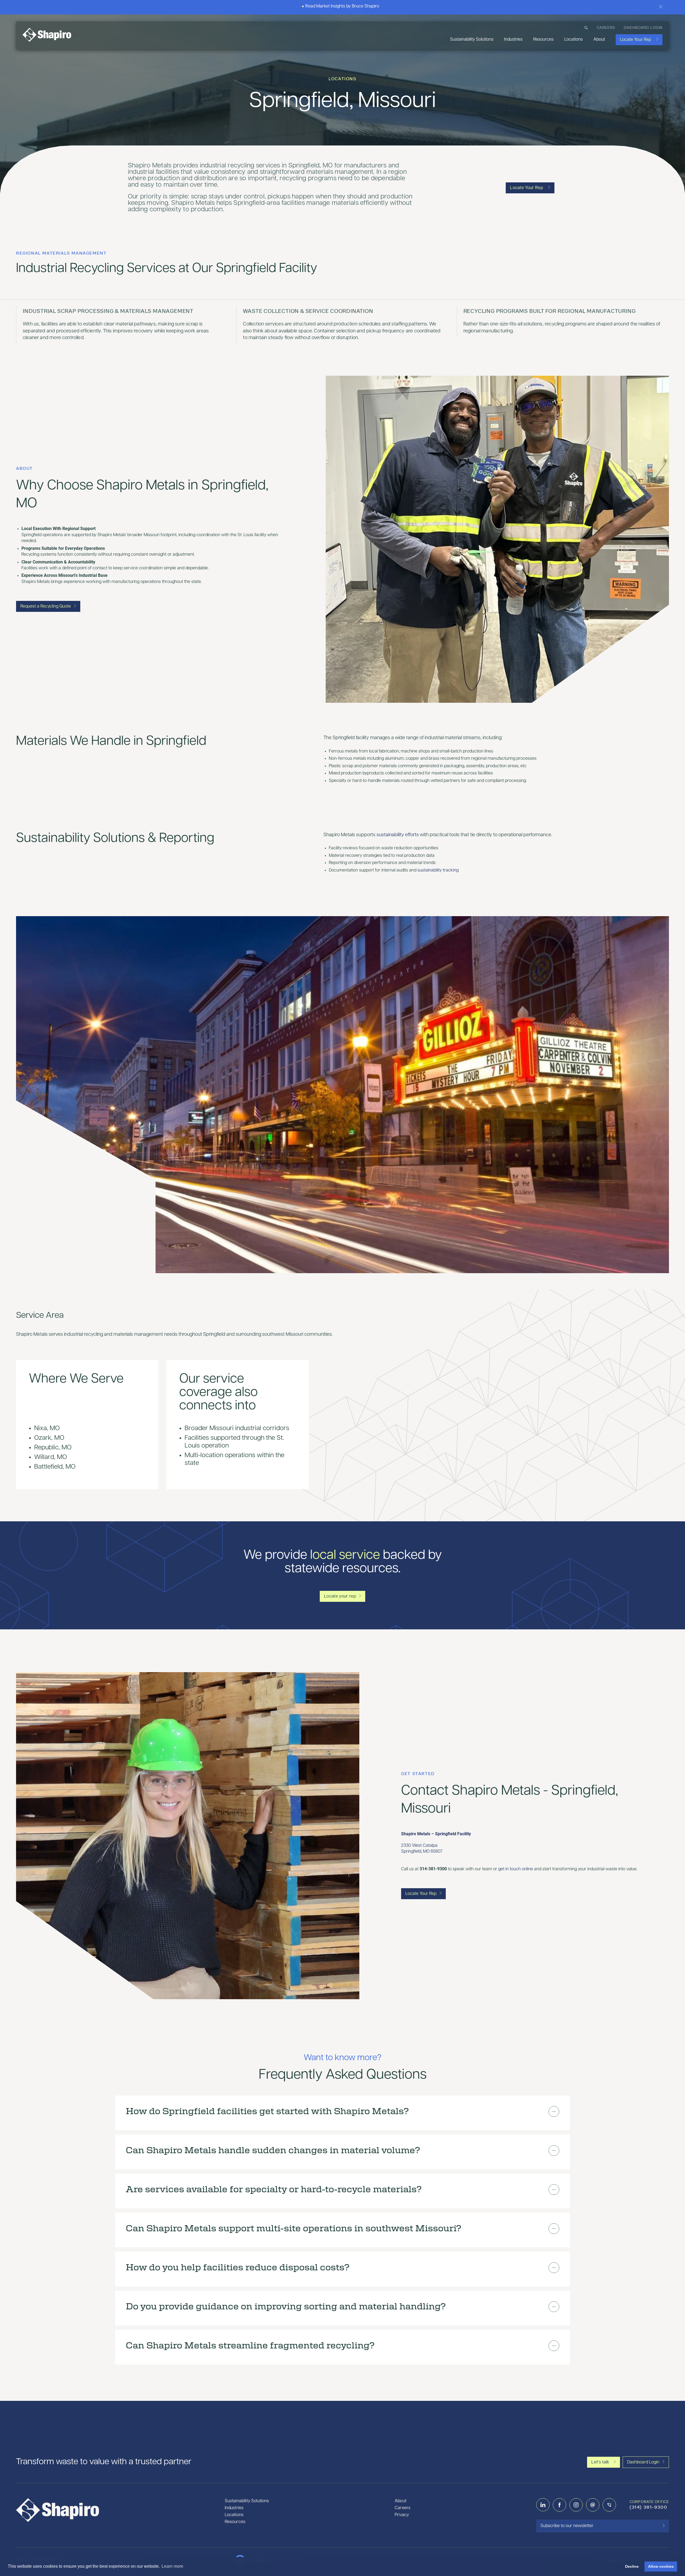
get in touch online (516, 1869)
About (599, 40)
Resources (543, 40)
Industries (513, 40)
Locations (574, 40)
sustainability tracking (438, 870)
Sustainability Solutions (472, 40)
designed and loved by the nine (633, 2560)
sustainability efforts (398, 835)
